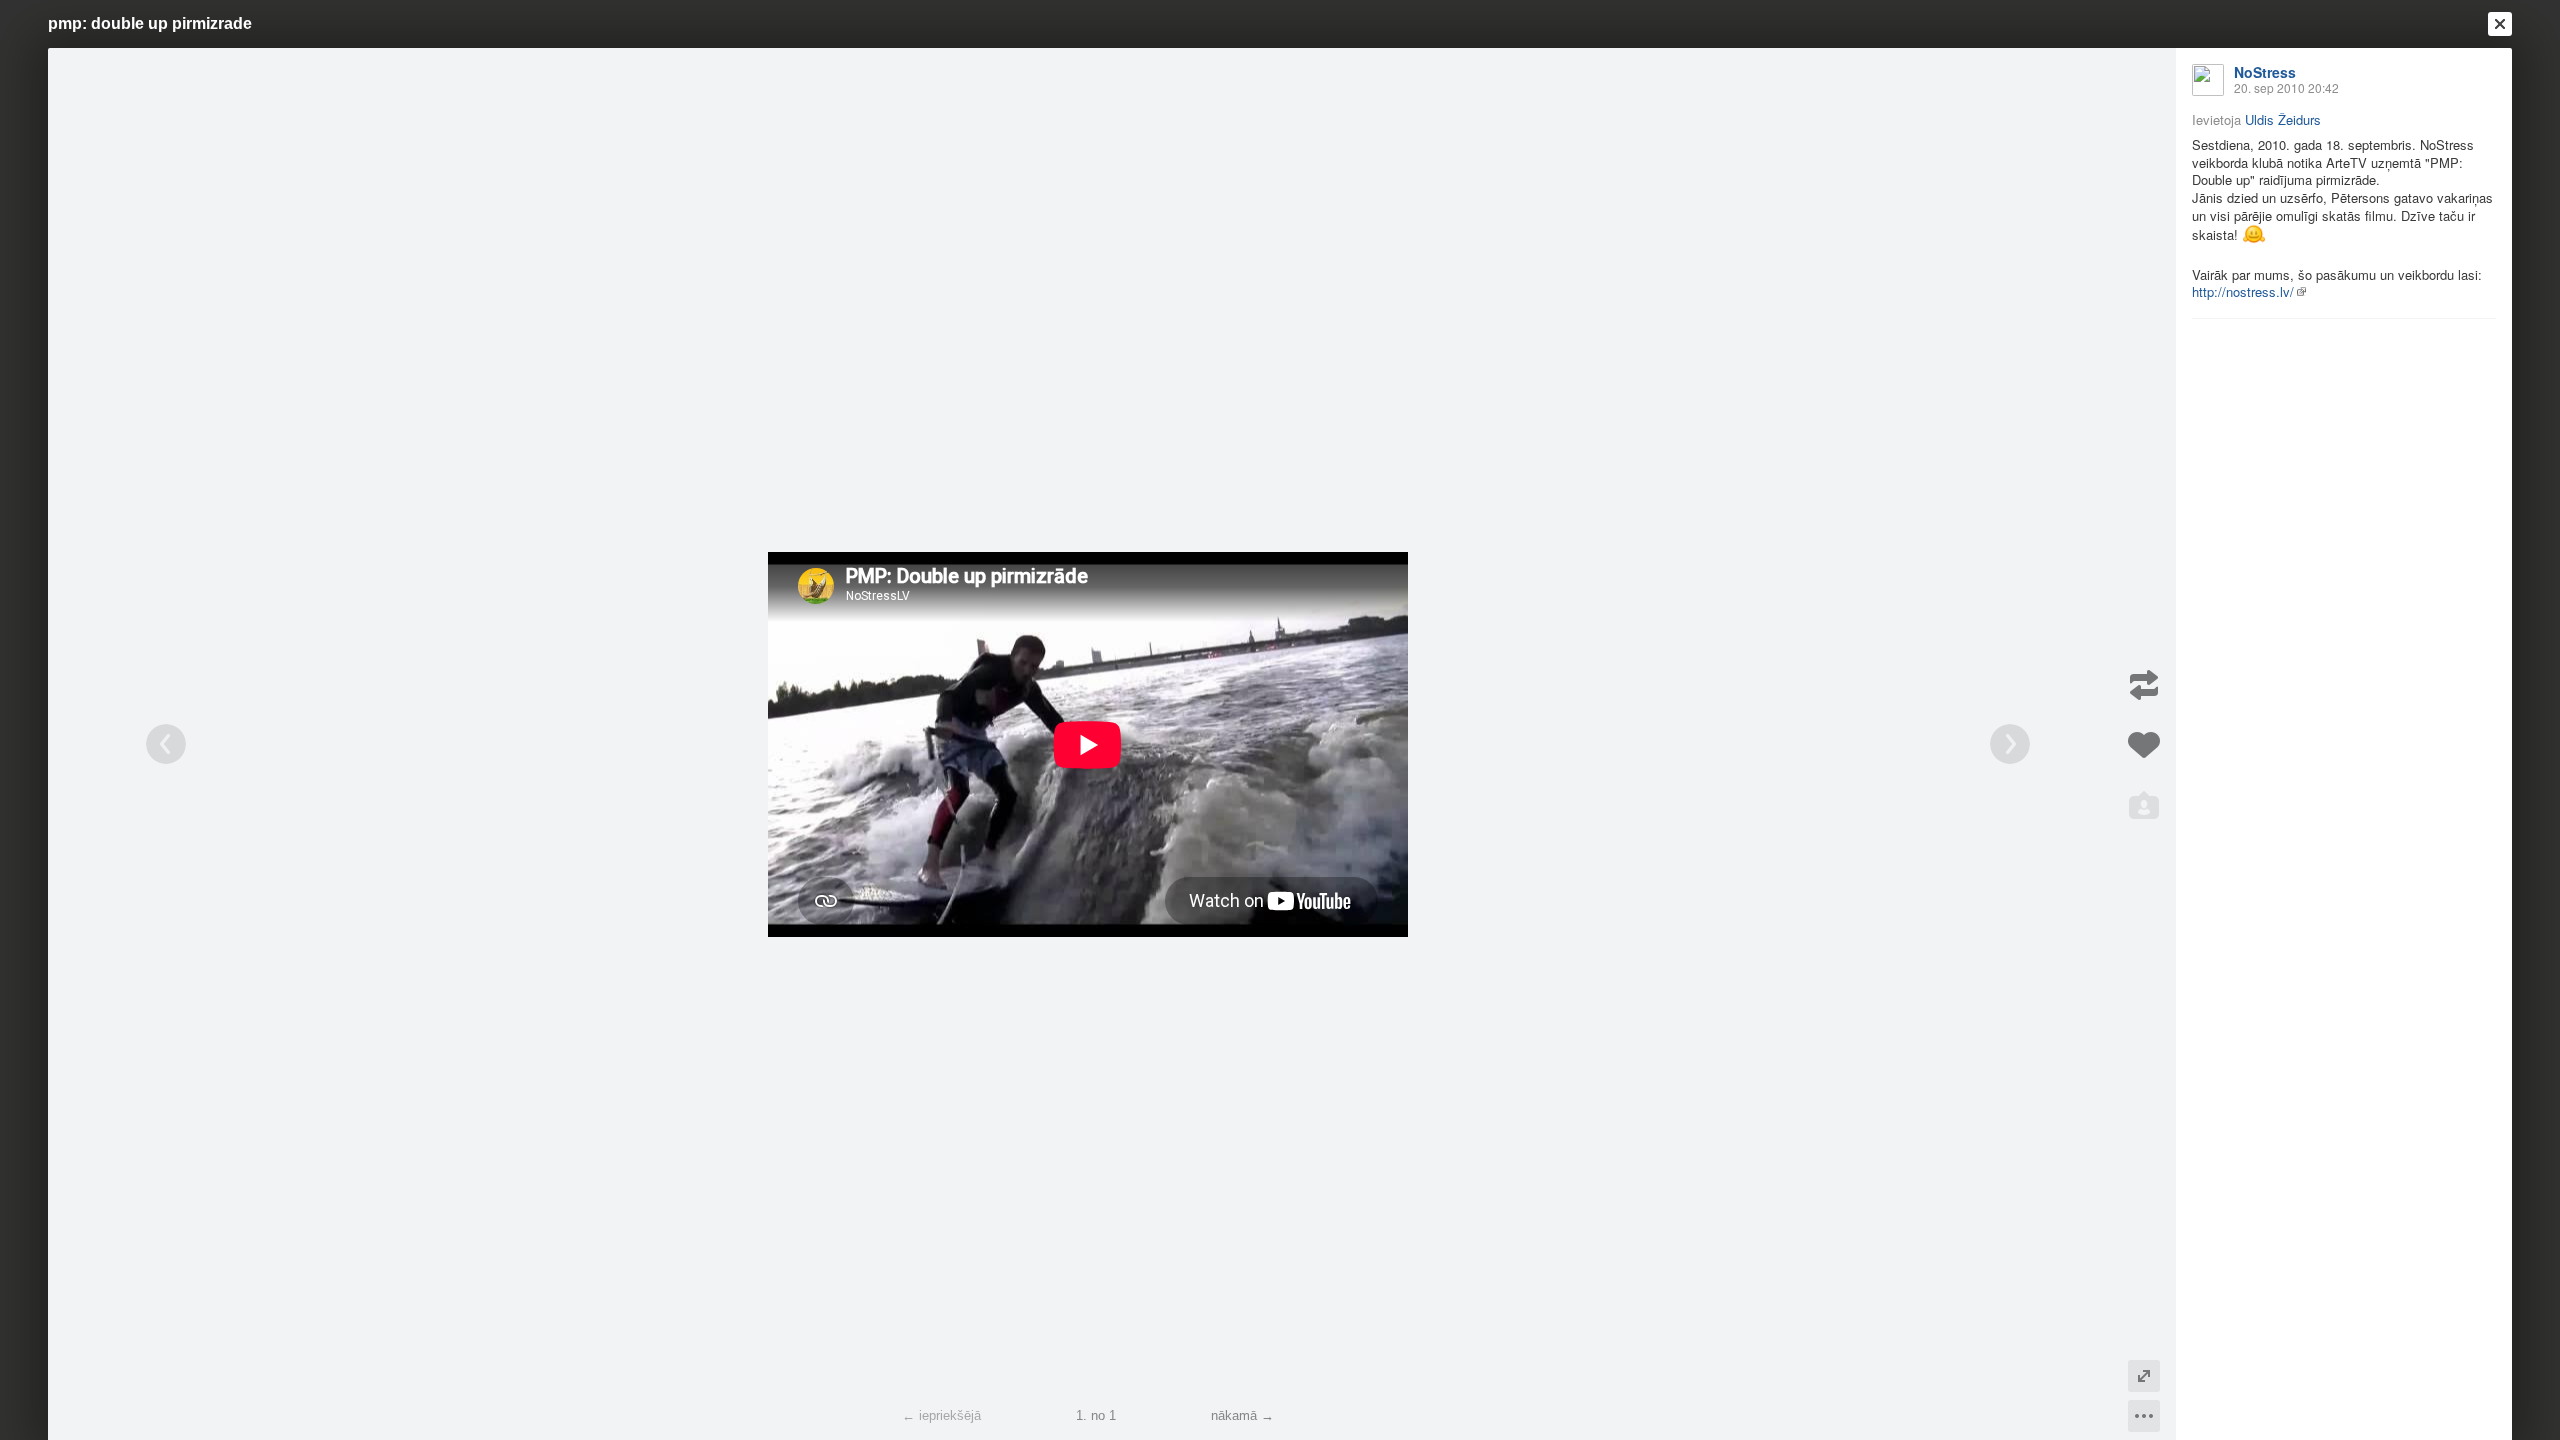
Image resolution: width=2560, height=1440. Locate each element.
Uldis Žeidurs (2283, 119)
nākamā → (1242, 1415)
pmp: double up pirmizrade (150, 23)
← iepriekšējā (941, 1415)
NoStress (2265, 72)
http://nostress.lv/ (2243, 291)
